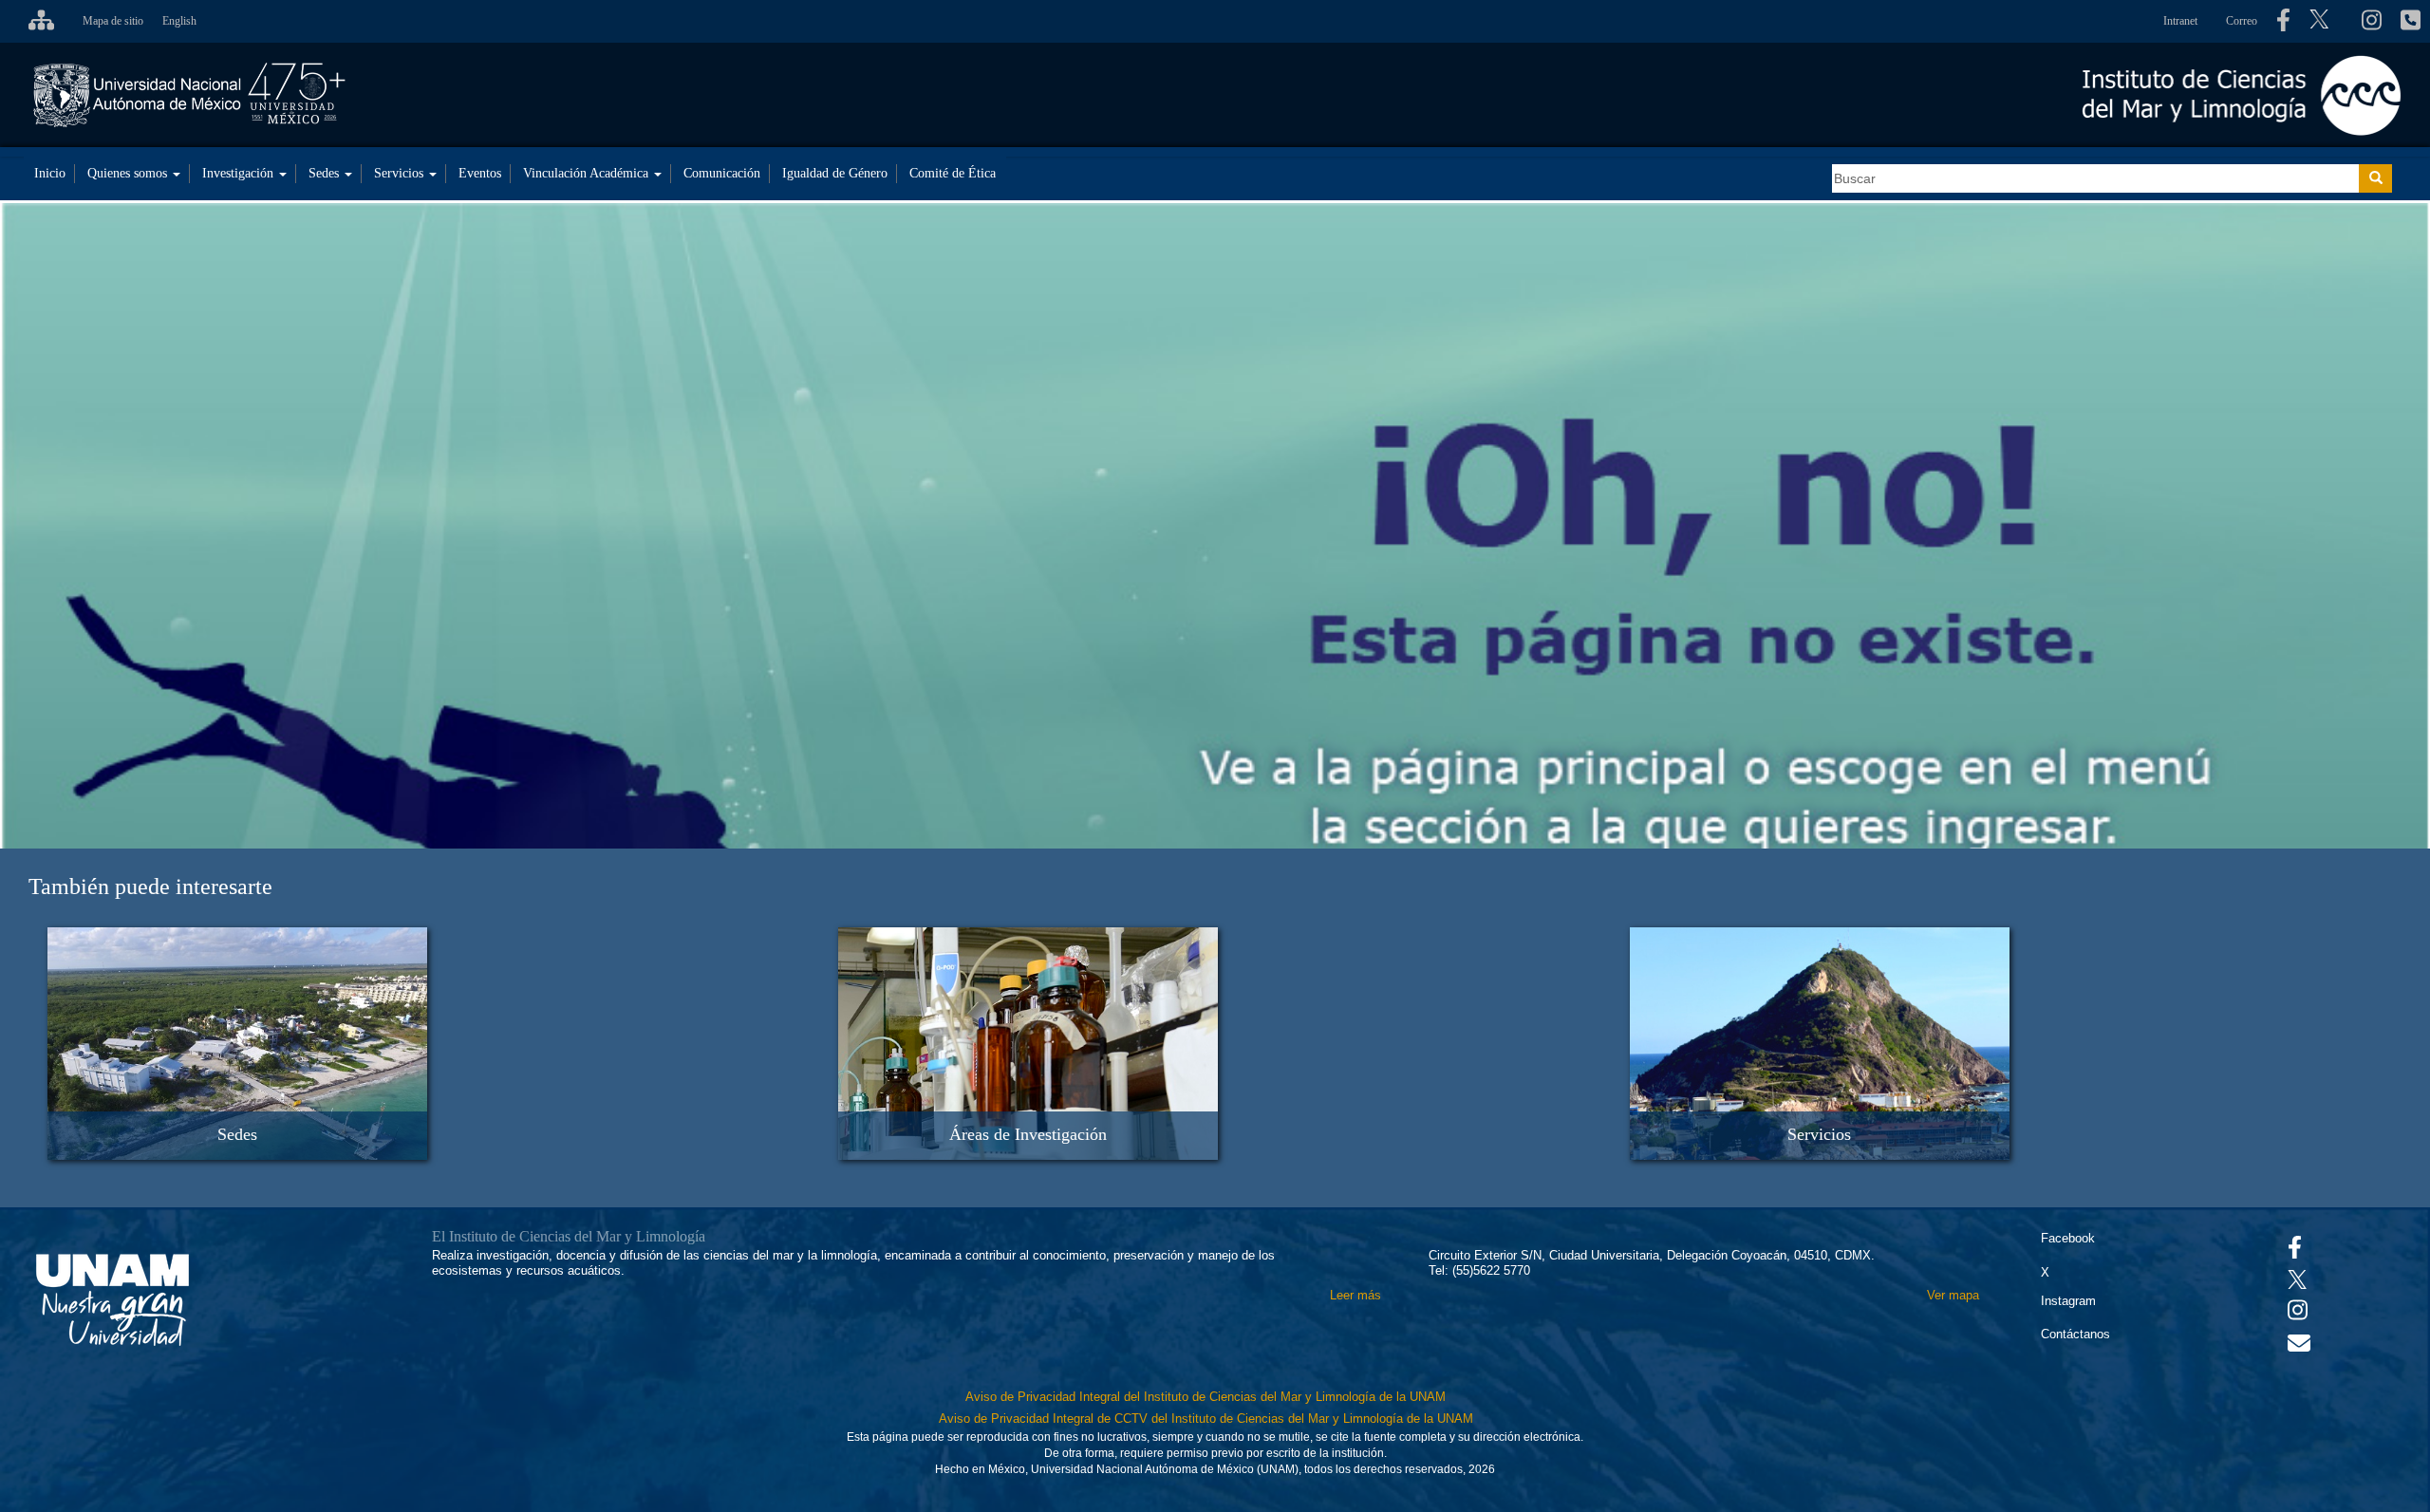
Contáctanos (2075, 1334)
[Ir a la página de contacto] (2299, 1347)
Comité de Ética (953, 173)
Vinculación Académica (588, 173)
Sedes (326, 173)
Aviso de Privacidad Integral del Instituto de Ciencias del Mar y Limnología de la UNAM (1206, 1397)
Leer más (1355, 1295)
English (179, 21)
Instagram (2068, 1301)
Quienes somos (129, 173)
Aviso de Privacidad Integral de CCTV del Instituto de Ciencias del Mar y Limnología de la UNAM (1206, 1419)
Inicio (50, 173)
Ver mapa (1953, 1295)
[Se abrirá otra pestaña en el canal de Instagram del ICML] (2372, 21)
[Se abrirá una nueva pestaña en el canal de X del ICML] (2326, 21)
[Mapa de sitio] (37, 21)
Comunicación (722, 173)
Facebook (2068, 1238)
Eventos (480, 173)
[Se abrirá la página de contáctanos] (2411, 21)
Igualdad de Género (835, 173)
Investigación (240, 173)
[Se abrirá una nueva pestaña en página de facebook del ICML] (2283, 21)
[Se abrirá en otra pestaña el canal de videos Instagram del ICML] (2298, 1314)
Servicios (401, 173)
